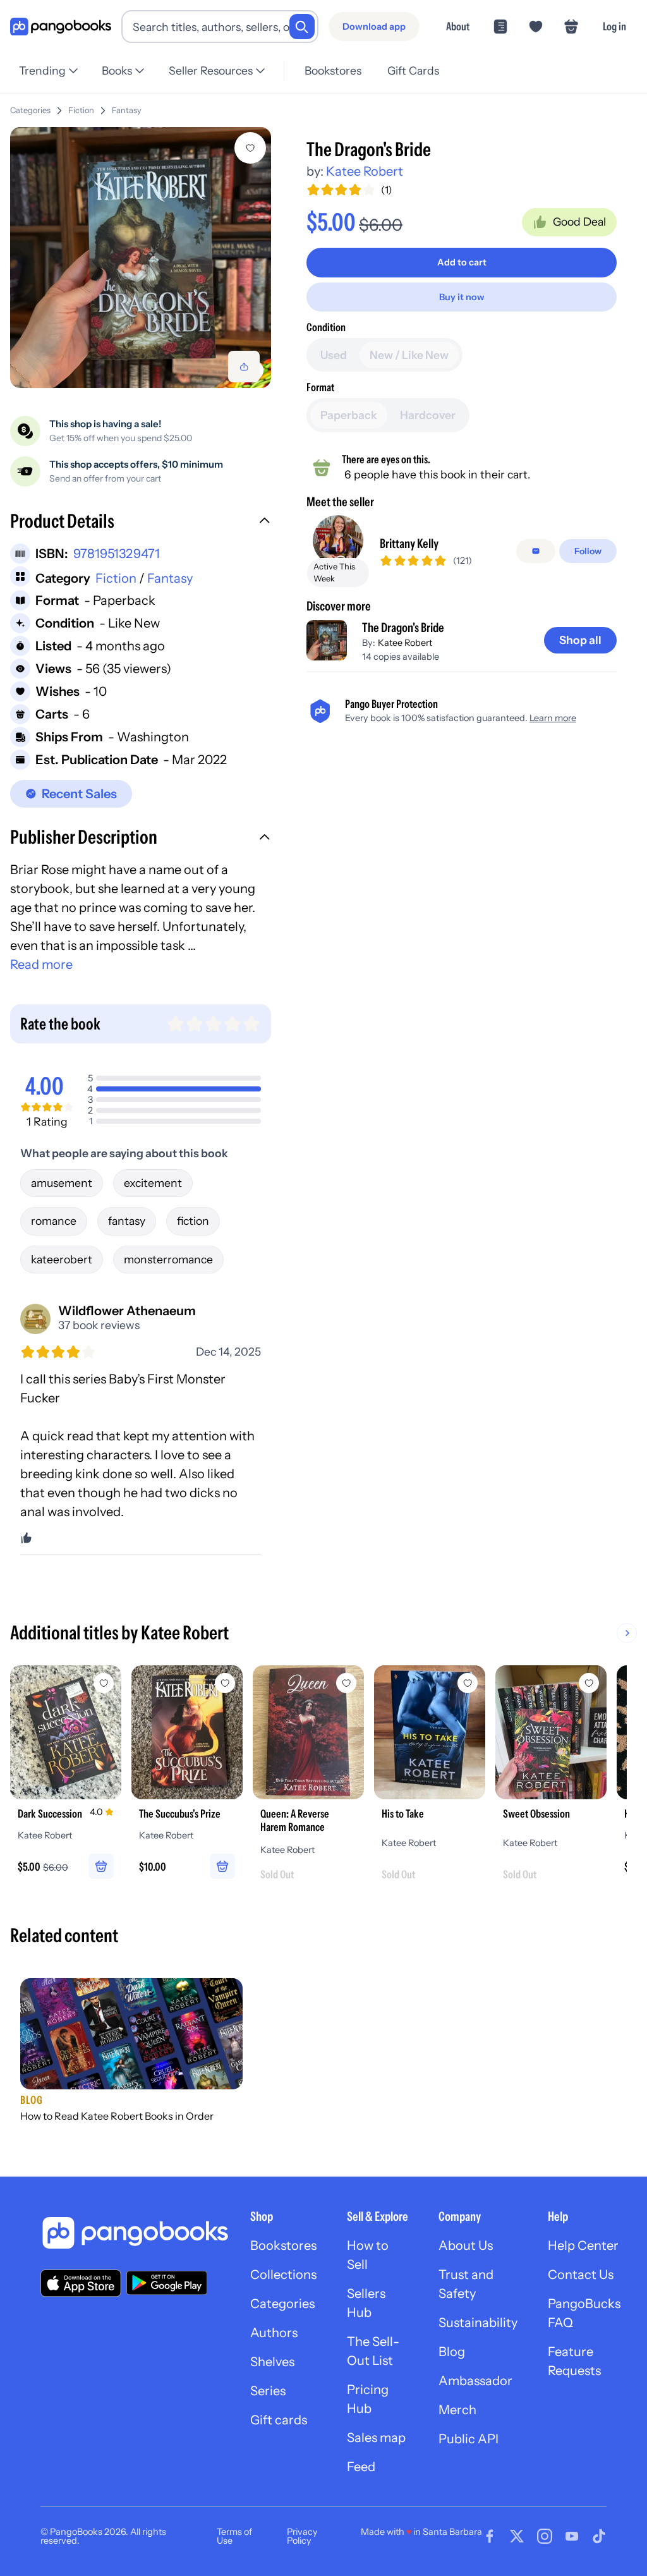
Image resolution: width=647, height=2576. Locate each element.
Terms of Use (234, 2536)
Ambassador (475, 2381)
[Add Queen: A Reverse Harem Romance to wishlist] (346, 1683)
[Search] (302, 27)
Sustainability (478, 2323)
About (458, 26)
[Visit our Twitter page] (517, 2536)
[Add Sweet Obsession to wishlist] (589, 1683)
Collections (283, 2275)
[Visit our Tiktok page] (599, 2536)
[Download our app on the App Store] (81, 2283)
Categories (30, 110)
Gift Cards (413, 70)
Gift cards (279, 2420)
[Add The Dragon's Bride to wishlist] (250, 148)
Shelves (272, 2362)
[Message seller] (536, 551)
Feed (361, 2467)
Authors (274, 2333)
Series (268, 2391)
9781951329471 (117, 554)
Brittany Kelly (409, 544)
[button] (141, 523)
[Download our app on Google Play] (167, 2283)
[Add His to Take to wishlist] (468, 1683)
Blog (452, 2352)
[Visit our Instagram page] (545, 2536)
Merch (457, 2410)
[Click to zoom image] (141, 258)
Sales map (376, 2438)
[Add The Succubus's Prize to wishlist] (225, 1683)
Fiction (81, 110)
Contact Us (581, 2275)
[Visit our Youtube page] (572, 2536)
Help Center (583, 2245)
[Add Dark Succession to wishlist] (104, 1683)
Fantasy (127, 110)
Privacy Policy (302, 2536)
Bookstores (333, 70)
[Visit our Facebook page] (490, 2536)
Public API (469, 2439)
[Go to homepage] (61, 27)
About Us (466, 2245)
